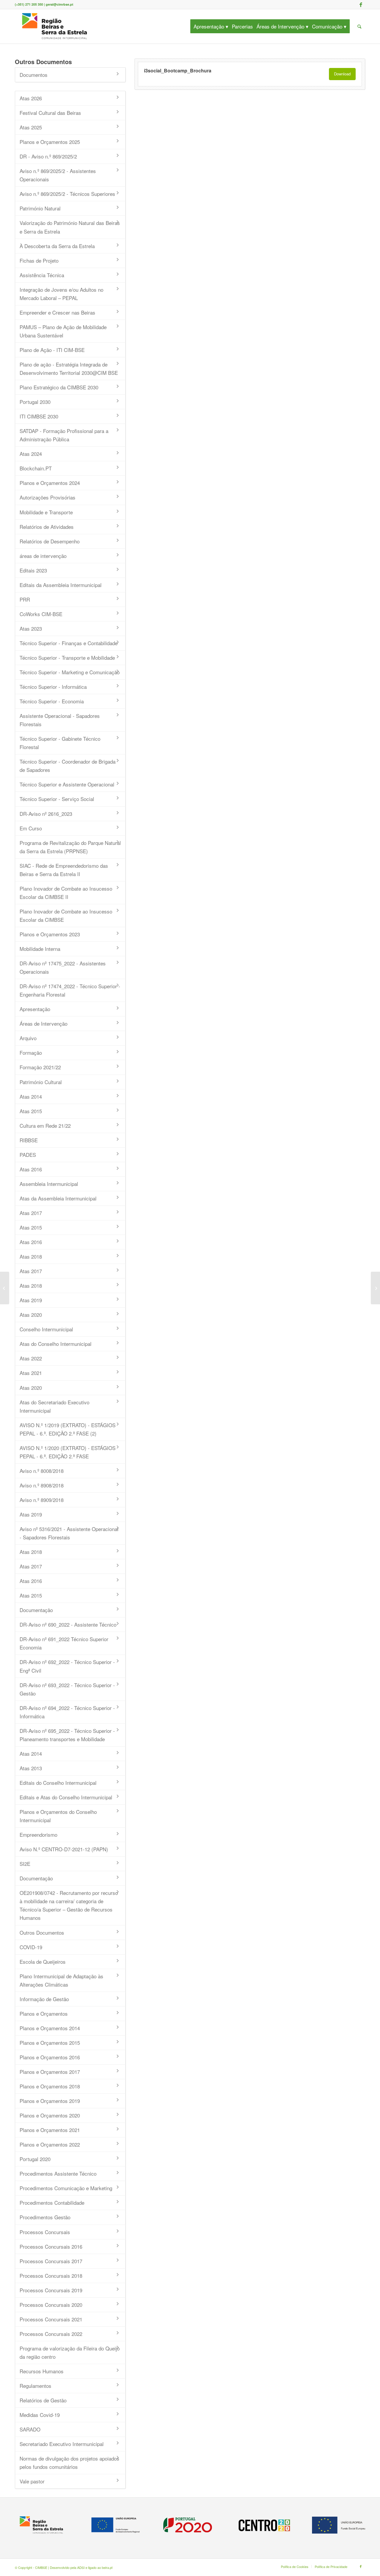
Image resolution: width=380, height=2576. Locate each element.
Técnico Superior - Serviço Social (57, 799)
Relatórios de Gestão (43, 2400)
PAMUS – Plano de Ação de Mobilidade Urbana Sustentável (63, 331)
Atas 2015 (31, 1111)
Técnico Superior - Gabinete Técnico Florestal (60, 743)
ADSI (81, 2567)
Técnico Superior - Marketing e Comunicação (70, 672)
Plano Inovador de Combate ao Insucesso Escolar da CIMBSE (66, 915)
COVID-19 (31, 1947)
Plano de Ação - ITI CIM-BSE (52, 350)
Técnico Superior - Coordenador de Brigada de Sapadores (68, 766)
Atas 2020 (31, 1315)
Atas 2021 (31, 1373)
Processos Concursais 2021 (51, 2319)
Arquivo (28, 1038)
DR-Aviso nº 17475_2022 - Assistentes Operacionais (63, 967)
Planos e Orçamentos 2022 (50, 2144)
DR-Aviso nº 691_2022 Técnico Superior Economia (64, 1643)
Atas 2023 (31, 628)
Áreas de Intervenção (43, 1023)
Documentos (34, 75)
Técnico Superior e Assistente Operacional (67, 784)
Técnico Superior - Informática (53, 687)
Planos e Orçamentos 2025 (50, 142)
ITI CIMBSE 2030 (39, 416)
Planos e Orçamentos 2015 (50, 2043)
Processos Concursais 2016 (51, 2246)
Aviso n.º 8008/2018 (42, 1471)
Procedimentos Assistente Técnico (58, 2173)
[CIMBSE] (55, 26)
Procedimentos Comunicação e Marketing (66, 2188)
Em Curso (31, 828)
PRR (25, 599)
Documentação (36, 1610)
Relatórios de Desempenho (50, 541)
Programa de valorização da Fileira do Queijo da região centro (70, 2352)
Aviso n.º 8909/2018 (42, 1500)
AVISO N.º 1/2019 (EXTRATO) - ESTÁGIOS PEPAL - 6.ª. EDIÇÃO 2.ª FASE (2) (68, 1429)
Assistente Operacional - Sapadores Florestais (60, 720)
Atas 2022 (31, 1358)
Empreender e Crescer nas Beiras (57, 312)
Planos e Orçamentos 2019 (50, 2101)
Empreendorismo (38, 1835)
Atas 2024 (31, 454)
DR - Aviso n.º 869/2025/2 (48, 156)
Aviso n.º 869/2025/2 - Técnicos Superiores (67, 194)
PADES (28, 1155)
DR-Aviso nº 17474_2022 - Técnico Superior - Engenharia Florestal (70, 990)
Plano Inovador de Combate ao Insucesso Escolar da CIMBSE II (66, 893)
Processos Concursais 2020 (51, 2305)
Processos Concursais (45, 2232)
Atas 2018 (31, 1256)
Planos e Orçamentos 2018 (50, 2086)
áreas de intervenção (43, 556)
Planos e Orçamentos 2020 (50, 2115)
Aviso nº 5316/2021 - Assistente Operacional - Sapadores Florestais (69, 1533)
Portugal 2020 (35, 2159)
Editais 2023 (33, 570)
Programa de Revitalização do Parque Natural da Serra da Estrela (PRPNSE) (70, 847)
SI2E (25, 1864)
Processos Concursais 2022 (51, 2334)
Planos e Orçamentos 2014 (50, 2028)
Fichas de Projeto (39, 260)
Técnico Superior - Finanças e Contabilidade (69, 643)
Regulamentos (35, 2386)
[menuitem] (213, 26)
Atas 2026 (31, 98)
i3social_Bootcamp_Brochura (178, 70)
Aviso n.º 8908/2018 (42, 1485)
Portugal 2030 (35, 402)
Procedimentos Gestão (45, 2217)
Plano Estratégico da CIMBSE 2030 (59, 387)
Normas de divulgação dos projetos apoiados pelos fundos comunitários (69, 2462)
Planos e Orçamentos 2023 (50, 934)
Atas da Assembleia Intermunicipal (58, 1198)
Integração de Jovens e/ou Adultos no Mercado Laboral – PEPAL (61, 294)
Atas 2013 (31, 1768)
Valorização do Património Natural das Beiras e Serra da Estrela (70, 227)
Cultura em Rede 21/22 (45, 1126)
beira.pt (107, 2567)
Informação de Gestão (44, 1999)
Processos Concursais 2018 (51, 2276)
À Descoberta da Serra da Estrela (57, 246)
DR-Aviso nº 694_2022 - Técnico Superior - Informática (67, 1712)
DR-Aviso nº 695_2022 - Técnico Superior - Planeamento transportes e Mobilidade (67, 1735)
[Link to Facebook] (361, 4)
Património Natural (40, 208)
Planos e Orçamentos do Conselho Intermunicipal (58, 1816)
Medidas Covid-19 (40, 2415)
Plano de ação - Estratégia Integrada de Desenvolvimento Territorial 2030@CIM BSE (69, 368)
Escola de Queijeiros (43, 1962)
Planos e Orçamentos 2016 (50, 2057)
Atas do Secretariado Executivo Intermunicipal (54, 1406)
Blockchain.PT (36, 468)
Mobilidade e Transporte (46, 512)
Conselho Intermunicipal (46, 1329)
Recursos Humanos (42, 2371)
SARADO (30, 2429)
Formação (31, 1053)
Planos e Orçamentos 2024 (50, 483)
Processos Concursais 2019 (51, 2290)
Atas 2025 (31, 127)
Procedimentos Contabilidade (52, 2203)
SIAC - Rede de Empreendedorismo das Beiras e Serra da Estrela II (64, 870)
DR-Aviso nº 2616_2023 (46, 814)
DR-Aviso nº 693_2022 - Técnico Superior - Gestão (67, 1689)
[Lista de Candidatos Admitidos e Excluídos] (5, 1288)
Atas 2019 (31, 1300)
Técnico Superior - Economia (52, 701)
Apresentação (35, 1009)
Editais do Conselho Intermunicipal (58, 1783)
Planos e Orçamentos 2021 (50, 2130)
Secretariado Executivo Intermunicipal (62, 2444)
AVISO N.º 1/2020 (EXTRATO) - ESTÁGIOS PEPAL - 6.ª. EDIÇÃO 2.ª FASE (68, 1452)
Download (342, 74)
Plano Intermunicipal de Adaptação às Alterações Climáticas (61, 1980)
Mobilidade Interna (40, 949)
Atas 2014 (31, 1096)
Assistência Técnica (42, 275)
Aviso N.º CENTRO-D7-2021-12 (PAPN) (64, 1849)
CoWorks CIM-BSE (41, 614)
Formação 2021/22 (40, 1067)
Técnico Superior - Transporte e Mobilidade (67, 658)
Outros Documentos (42, 1932)
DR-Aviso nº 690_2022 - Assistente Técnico (68, 1624)
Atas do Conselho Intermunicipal (56, 1344)
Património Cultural (41, 1082)
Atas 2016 (31, 1169)
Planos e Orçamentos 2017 (50, 2072)
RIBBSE (29, 1140)
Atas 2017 (31, 1213)
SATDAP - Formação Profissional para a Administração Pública (64, 435)
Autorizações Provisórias (47, 497)
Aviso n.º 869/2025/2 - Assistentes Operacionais (58, 175)
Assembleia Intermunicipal (49, 1184)
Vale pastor (32, 2481)
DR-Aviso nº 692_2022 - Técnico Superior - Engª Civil (67, 1666)
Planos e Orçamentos (44, 2013)
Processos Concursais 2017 (51, 2261)
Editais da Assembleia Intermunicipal (61, 585)
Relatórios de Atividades (47, 527)
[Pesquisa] (359, 26)
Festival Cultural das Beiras (50, 113)
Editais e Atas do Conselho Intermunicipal (66, 1797)
